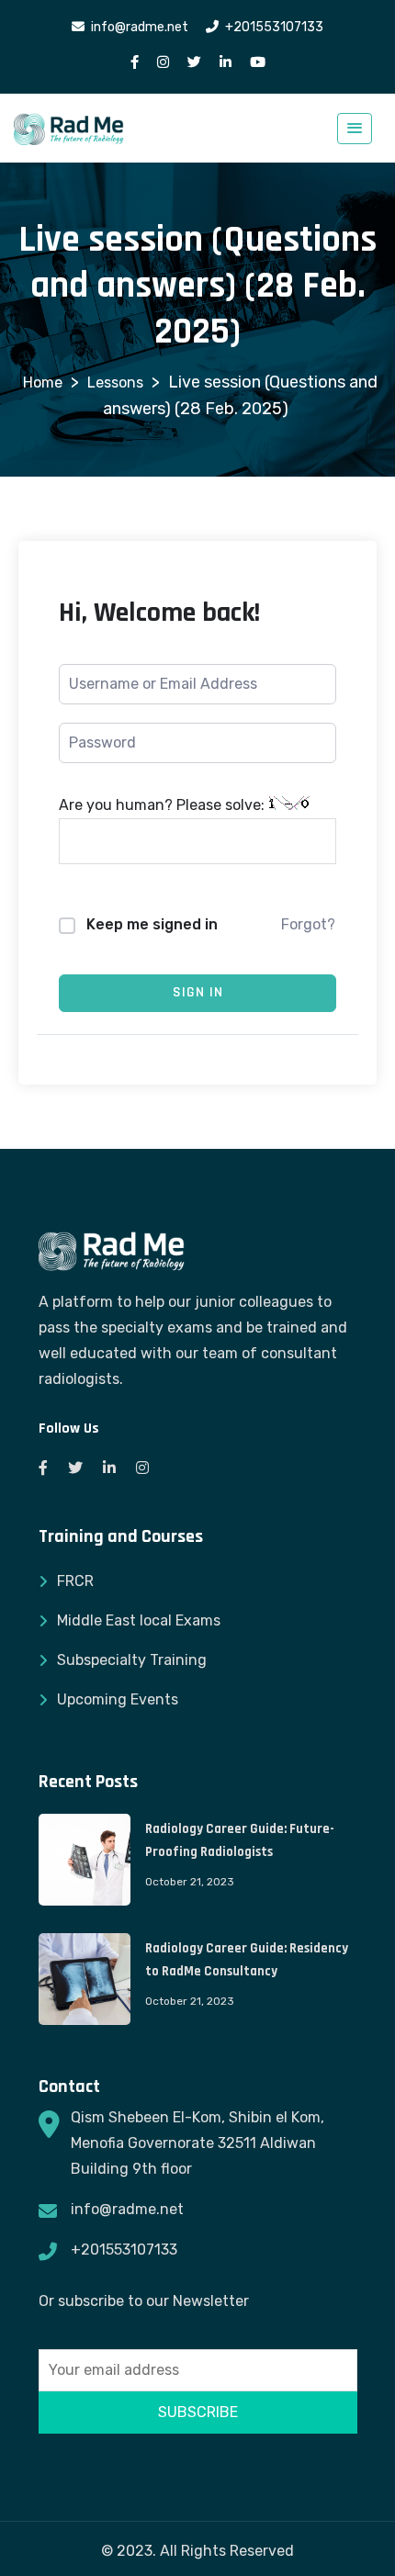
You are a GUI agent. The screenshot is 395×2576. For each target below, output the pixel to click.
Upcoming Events (118, 1699)
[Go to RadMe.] (43, 382)
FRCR (75, 1581)
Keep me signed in (152, 924)
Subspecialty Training (132, 1660)
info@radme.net (127, 2209)
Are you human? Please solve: (164, 805)
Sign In (198, 992)
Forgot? (308, 924)
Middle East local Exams (139, 1620)
